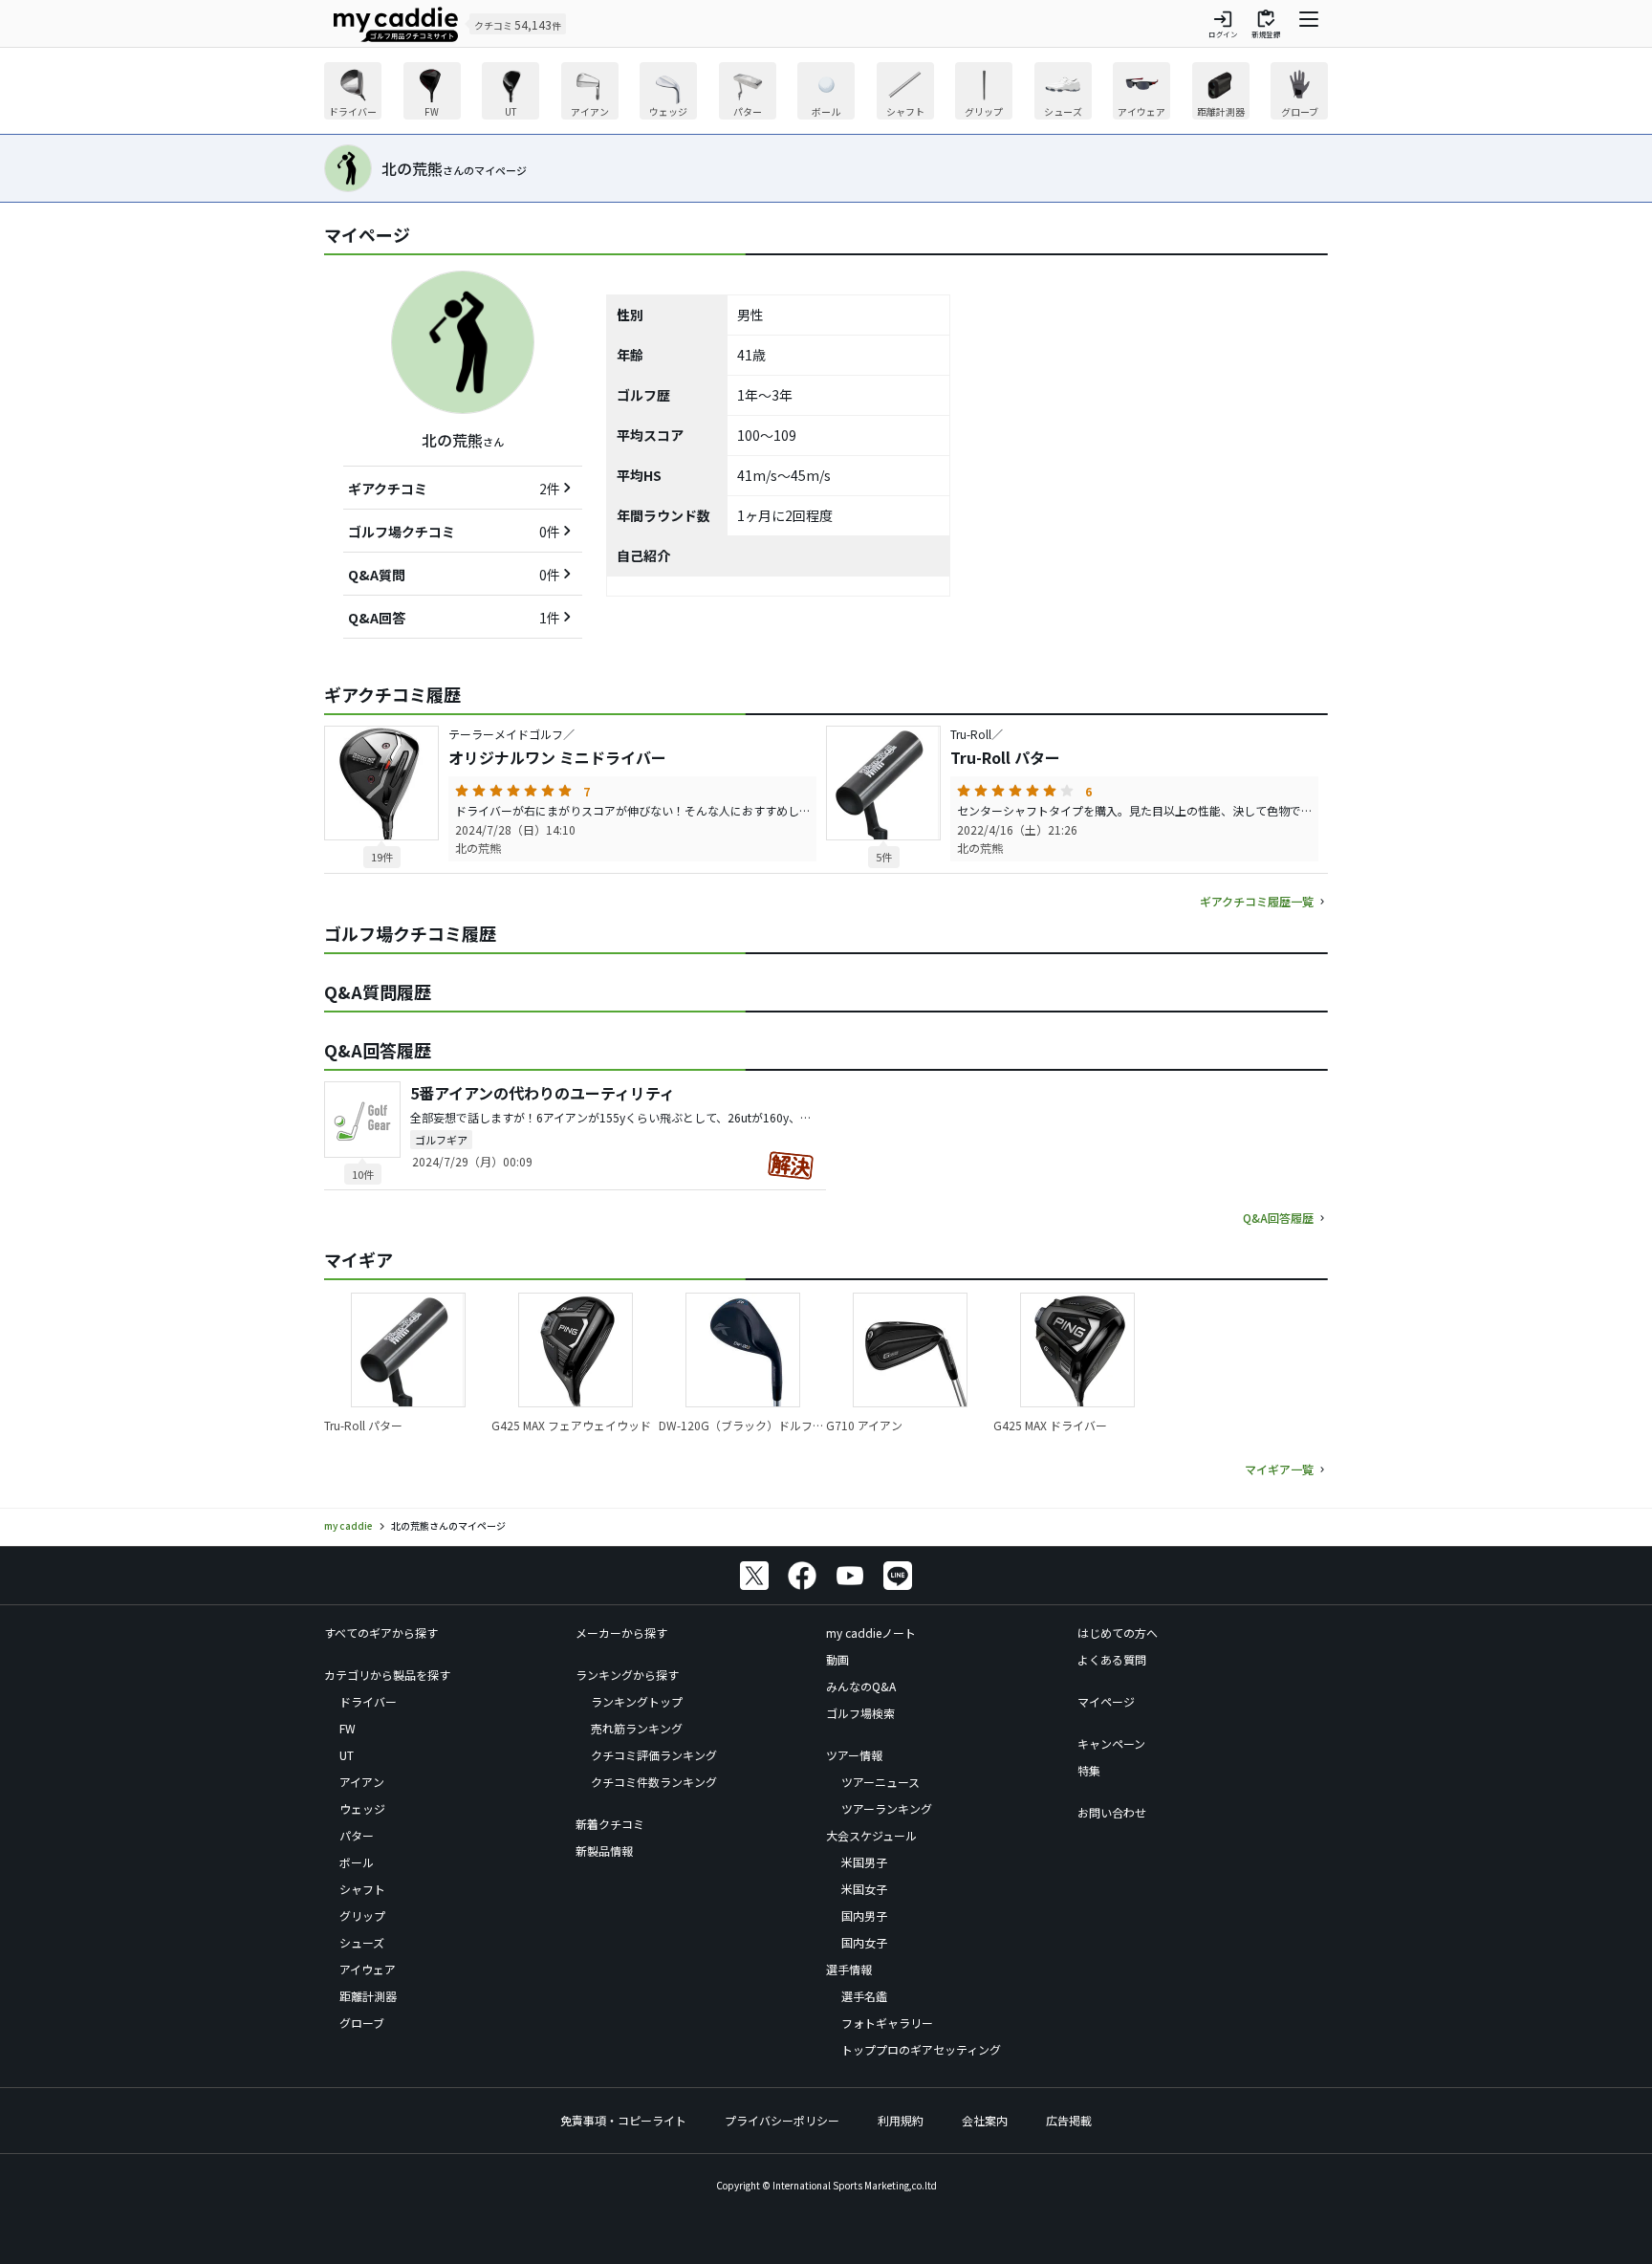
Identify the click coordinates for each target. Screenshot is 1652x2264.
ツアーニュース (880, 1782)
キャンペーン (1111, 1743)
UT (347, 1755)
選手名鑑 (864, 1996)
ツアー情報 (854, 1755)
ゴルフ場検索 (860, 1713)
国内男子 (864, 1916)
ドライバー (368, 1701)
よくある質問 (1112, 1659)
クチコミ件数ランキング (654, 1782)
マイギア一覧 (1279, 1469)
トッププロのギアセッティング (921, 2049)
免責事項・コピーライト (623, 2120)
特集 (1089, 1770)
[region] (826, 93)
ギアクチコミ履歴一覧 (1257, 901)
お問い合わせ (1112, 1812)
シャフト (362, 1889)
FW (348, 1728)
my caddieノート (871, 1633)
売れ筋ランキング (637, 1728)
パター (357, 1835)
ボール (357, 1862)
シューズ (362, 1942)
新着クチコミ (610, 1824)
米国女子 (864, 1889)
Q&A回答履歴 (1278, 1218)
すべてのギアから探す (381, 1633)
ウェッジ (362, 1808)
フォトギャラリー (887, 2023)
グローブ (362, 2023)
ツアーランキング (887, 1808)
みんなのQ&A (861, 1686)
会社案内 (985, 2120)
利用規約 (901, 2120)
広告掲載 (1069, 2120)
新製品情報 (604, 1850)
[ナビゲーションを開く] (1309, 24)
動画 (837, 1659)
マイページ (1106, 1701)
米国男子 (864, 1862)
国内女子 (864, 1942)
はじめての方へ (1118, 1633)
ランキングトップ (637, 1701)
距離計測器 (368, 1996)
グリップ (362, 1916)
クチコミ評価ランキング (654, 1755)
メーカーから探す (621, 1633)
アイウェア (368, 1969)
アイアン (362, 1782)
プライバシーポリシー (782, 2120)
